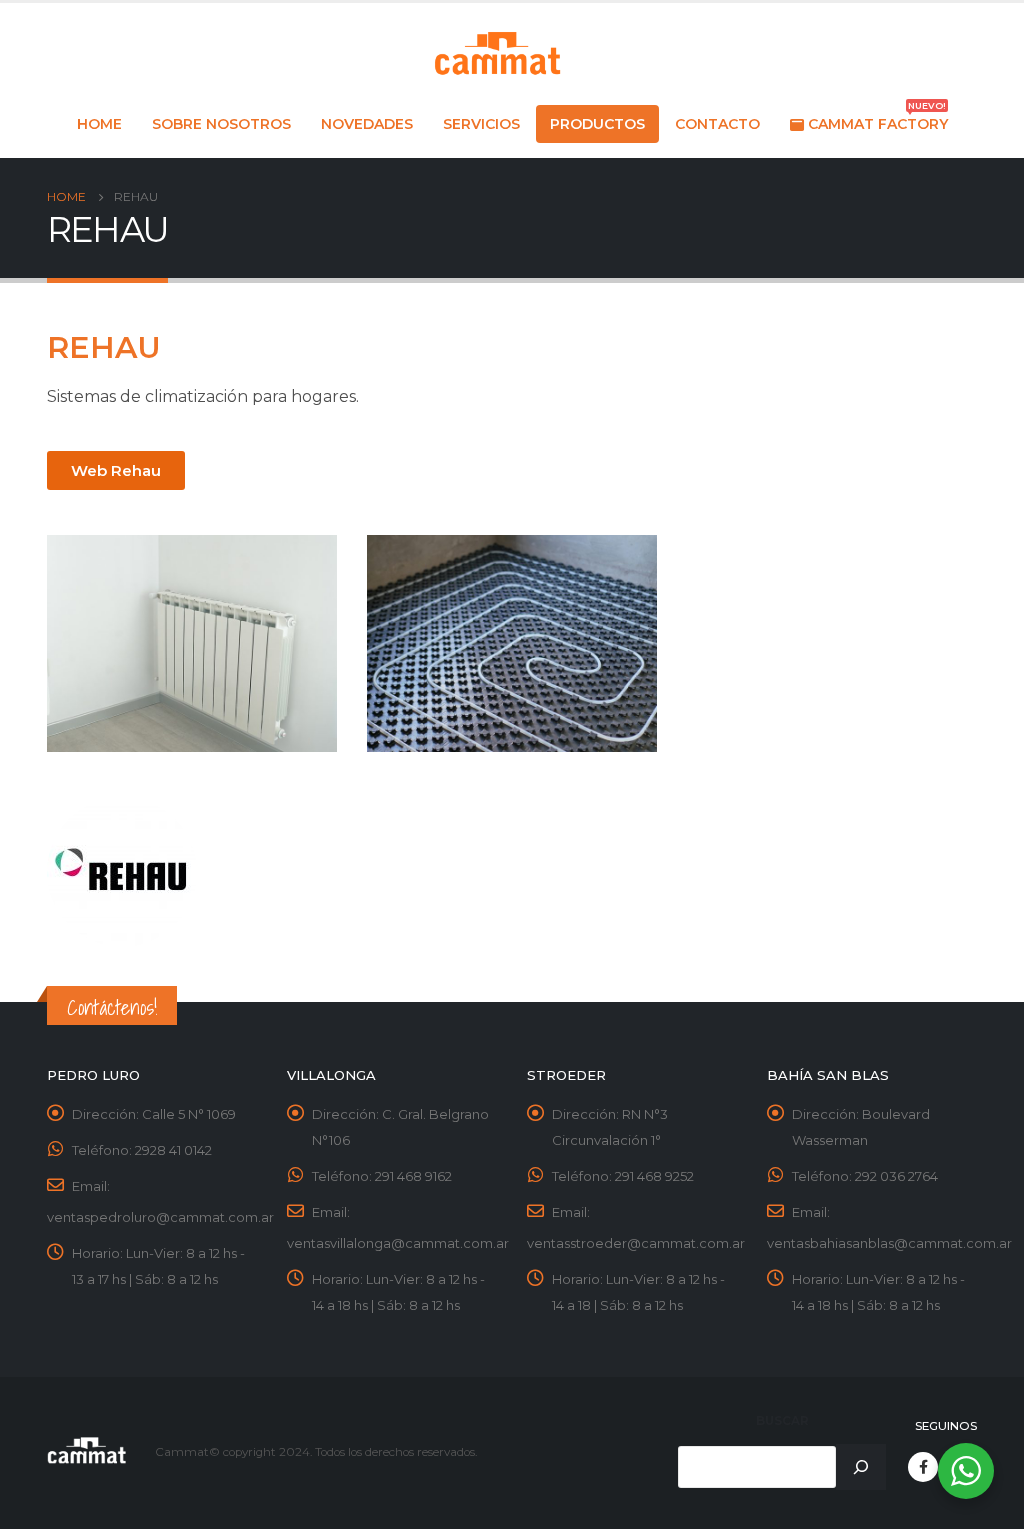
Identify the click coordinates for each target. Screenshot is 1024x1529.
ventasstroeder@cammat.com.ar (636, 1243)
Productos (597, 124)
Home (99, 124)
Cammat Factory (878, 119)
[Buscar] (861, 1467)
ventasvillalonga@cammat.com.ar (398, 1243)
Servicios (481, 124)
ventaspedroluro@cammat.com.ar (160, 1217)
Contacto (717, 124)
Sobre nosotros (221, 124)
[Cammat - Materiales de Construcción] (497, 54)
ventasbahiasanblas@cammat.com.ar (889, 1243)
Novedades (367, 124)
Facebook (923, 1467)
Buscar (782, 1421)
